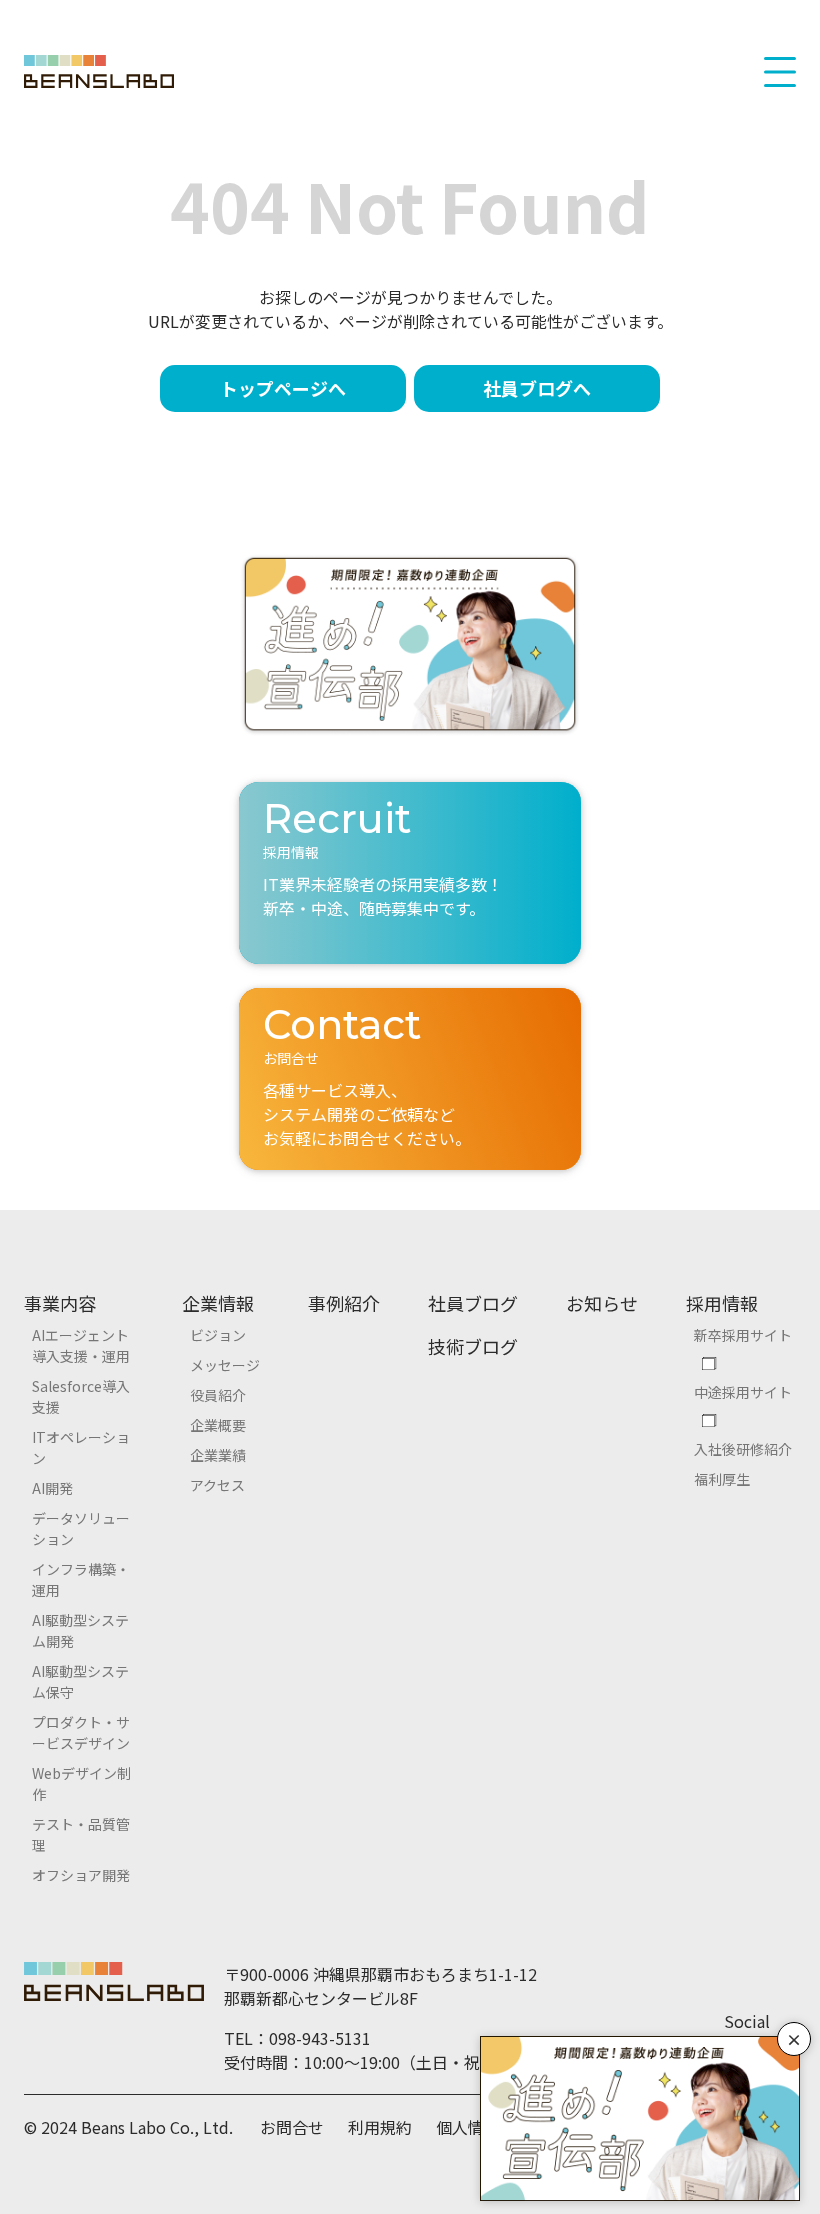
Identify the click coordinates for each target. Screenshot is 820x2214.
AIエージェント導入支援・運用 (81, 1345)
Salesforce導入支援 (81, 1396)
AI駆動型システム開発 (80, 1630)
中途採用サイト (743, 1392)
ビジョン (218, 1335)
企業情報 (218, 1303)
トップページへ (283, 388)
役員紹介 (218, 1395)
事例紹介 (344, 1303)
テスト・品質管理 (81, 1834)
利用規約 (380, 2127)
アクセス (217, 1485)
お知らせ (602, 1303)
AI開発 (52, 1488)
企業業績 (218, 1455)
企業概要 (218, 1425)
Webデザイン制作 (81, 1783)
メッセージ (225, 1365)
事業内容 (60, 1303)
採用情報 (722, 1303)
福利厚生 (722, 1479)
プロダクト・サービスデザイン (81, 1732)
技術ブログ (473, 1346)
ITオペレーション (81, 1447)
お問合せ (292, 2127)
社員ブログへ (537, 388)
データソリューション (81, 1528)
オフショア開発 (81, 1875)
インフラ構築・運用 (81, 1579)
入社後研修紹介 (743, 1449)
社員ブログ (473, 1303)
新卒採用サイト (743, 1335)
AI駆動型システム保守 (80, 1681)
